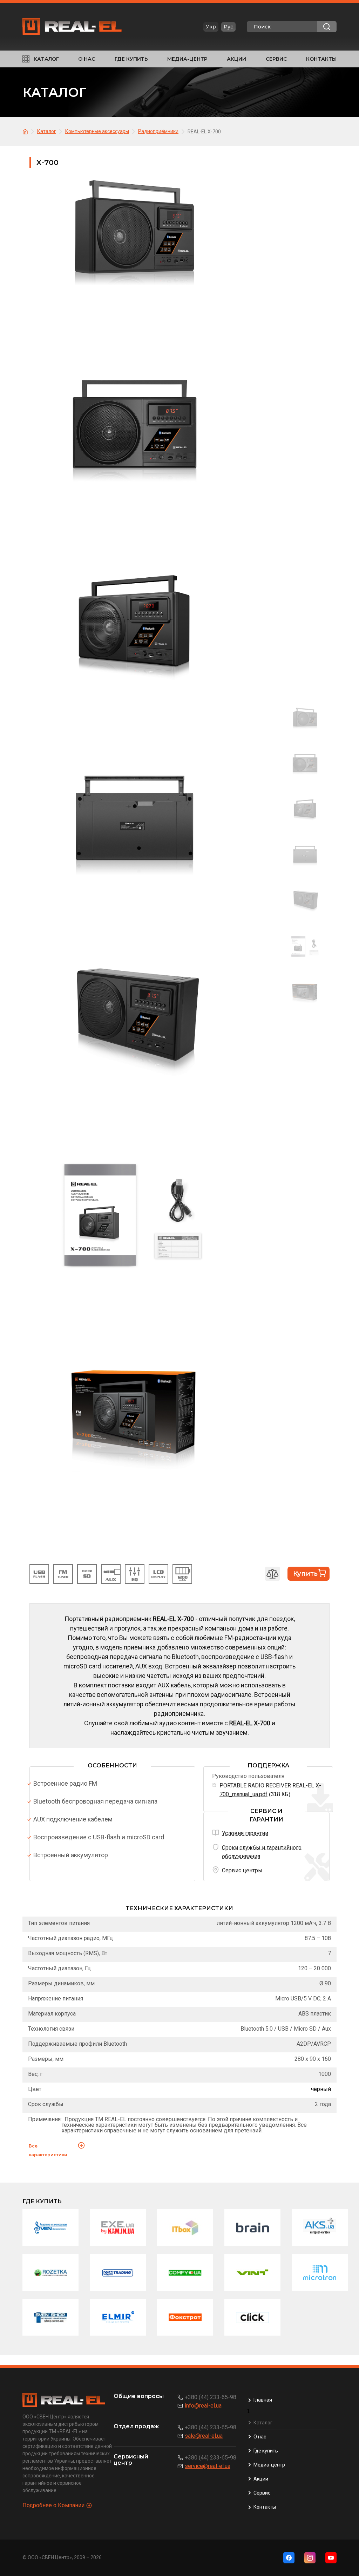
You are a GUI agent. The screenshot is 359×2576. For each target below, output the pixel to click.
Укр (211, 27)
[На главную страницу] (26, 131)
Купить (305, 1574)
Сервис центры (242, 1870)
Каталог (46, 59)
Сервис (276, 59)
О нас (87, 59)
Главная (263, 2400)
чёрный (321, 2089)
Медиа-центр (187, 59)
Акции (236, 59)
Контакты (321, 59)
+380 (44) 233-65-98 (211, 2397)
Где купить (131, 59)
